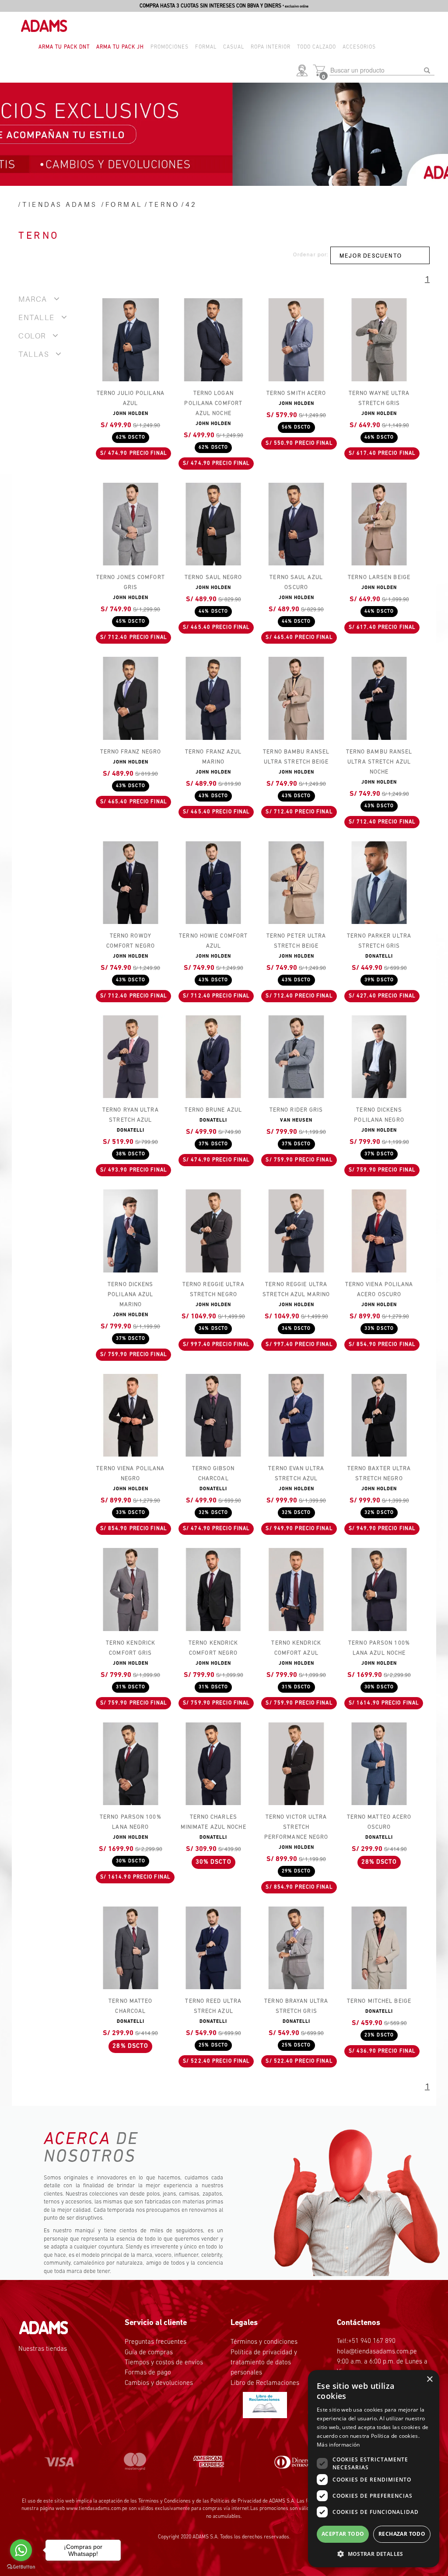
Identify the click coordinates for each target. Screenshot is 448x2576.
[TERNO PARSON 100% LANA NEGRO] (131, 1764)
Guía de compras (149, 2353)
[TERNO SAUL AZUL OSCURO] (296, 524)
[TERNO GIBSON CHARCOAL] (213, 1415)
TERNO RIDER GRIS (296, 1110)
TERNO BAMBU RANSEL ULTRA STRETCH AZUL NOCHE (379, 762)
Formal (206, 47)
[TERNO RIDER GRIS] (296, 1057)
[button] (304, 71)
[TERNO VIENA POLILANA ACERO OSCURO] (379, 1231)
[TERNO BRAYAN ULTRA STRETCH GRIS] (296, 1948)
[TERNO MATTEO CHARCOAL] (131, 1948)
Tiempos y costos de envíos (164, 2363)
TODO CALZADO (317, 47)
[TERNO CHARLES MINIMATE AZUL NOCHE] (213, 1764)
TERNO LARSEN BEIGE (379, 577)
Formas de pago (148, 2373)
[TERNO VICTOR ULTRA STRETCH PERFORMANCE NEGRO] (296, 1764)
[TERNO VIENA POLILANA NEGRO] (131, 1415)
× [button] (429, 2379)
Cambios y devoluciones (159, 2383)
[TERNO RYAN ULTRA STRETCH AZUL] (131, 1057)
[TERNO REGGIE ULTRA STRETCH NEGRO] (213, 1231)
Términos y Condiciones (164, 2501)
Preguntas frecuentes (156, 2342)
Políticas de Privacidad (236, 2501)
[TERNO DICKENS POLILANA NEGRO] (379, 1057)
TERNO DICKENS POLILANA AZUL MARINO (130, 1295)
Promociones (170, 47)
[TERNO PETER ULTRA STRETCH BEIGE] (296, 883)
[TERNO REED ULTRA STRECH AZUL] (213, 1948)
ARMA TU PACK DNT (64, 47)
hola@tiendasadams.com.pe (377, 2352)
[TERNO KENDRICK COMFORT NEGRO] (213, 1589)
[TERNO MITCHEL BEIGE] (379, 1948)
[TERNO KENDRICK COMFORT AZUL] (296, 1589)
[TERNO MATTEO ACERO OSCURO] (379, 1764)
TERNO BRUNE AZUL (213, 1110)
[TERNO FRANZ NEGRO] (131, 698)
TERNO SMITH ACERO (296, 393)
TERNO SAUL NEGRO (213, 577)
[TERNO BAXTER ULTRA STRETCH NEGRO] (379, 1415)
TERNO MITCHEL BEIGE (379, 2001)
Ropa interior (271, 47)
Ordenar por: (311, 254)
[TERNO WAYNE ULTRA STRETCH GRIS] (379, 340)
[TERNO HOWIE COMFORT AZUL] (213, 883)
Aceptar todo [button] (343, 2534)
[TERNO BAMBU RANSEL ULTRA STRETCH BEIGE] (296, 698)
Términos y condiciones (264, 2342)
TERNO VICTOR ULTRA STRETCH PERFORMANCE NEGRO (296, 1827)
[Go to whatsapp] (21, 2550)
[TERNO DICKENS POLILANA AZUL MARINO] (131, 1231)
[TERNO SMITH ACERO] (296, 340)
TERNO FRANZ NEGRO (131, 752)
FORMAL (124, 204)
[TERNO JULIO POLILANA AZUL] (131, 340)
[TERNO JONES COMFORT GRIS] (131, 524)
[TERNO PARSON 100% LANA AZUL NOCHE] (379, 1589)
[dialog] (374, 2469)
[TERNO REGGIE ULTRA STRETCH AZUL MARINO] (296, 1231)
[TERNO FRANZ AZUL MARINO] (213, 698)
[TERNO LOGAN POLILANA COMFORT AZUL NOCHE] (213, 340)
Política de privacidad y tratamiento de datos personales (264, 2363)
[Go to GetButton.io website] (21, 2567)
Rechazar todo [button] (402, 2534)
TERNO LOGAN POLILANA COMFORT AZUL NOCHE (213, 403)
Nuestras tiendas (43, 2349)
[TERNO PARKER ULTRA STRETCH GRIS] (379, 883)
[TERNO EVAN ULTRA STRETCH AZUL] (296, 1415)
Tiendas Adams (60, 204)
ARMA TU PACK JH (120, 47)
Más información (338, 2445)
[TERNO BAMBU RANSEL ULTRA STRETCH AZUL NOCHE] (379, 698)
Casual (234, 47)
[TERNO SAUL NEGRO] (213, 524)
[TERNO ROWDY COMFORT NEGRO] (131, 883)
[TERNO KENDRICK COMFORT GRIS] (131, 1589)
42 (191, 204)
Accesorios (359, 47)
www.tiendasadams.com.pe (97, 2509)
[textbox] (382, 70)
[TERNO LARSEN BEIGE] (379, 524)
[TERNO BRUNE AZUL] (213, 1057)
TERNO (164, 204)
